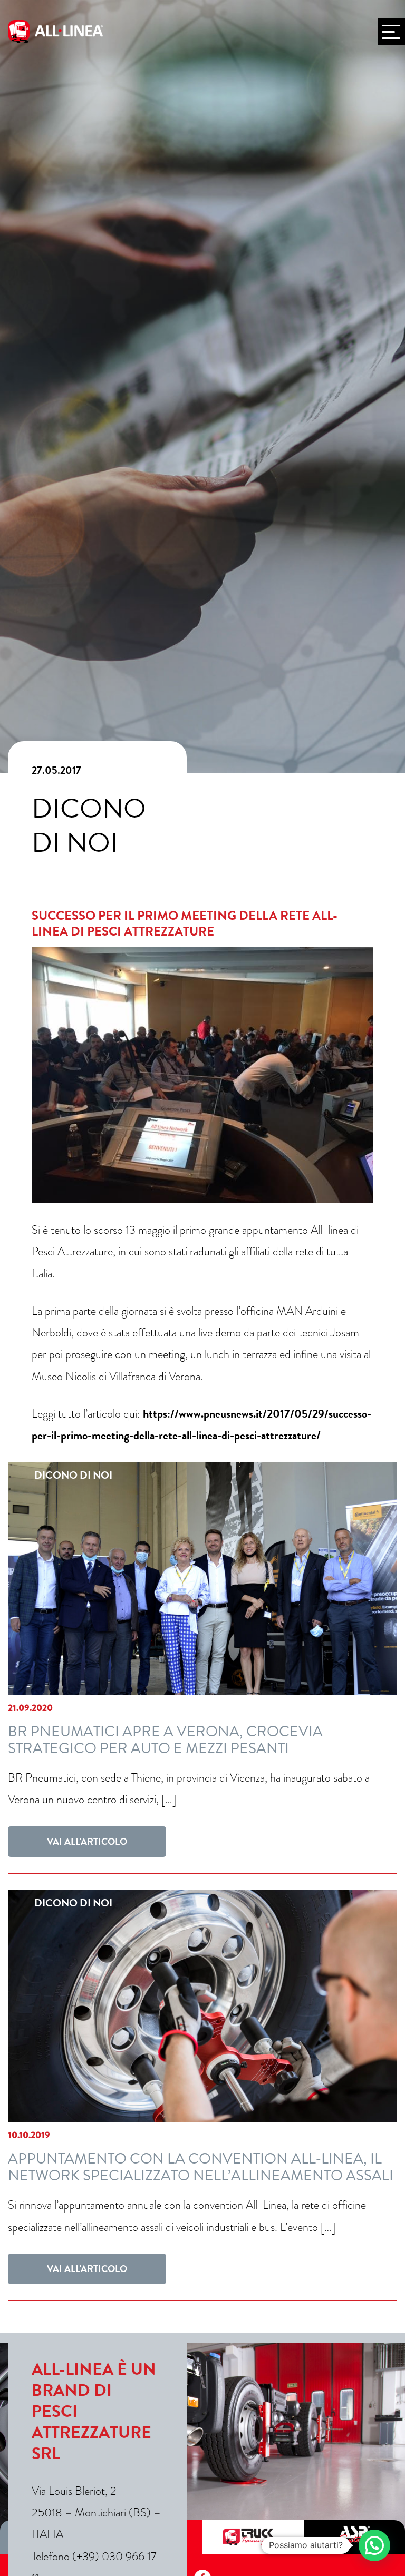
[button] (374, 2545)
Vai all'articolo (87, 1841)
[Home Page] (55, 32)
